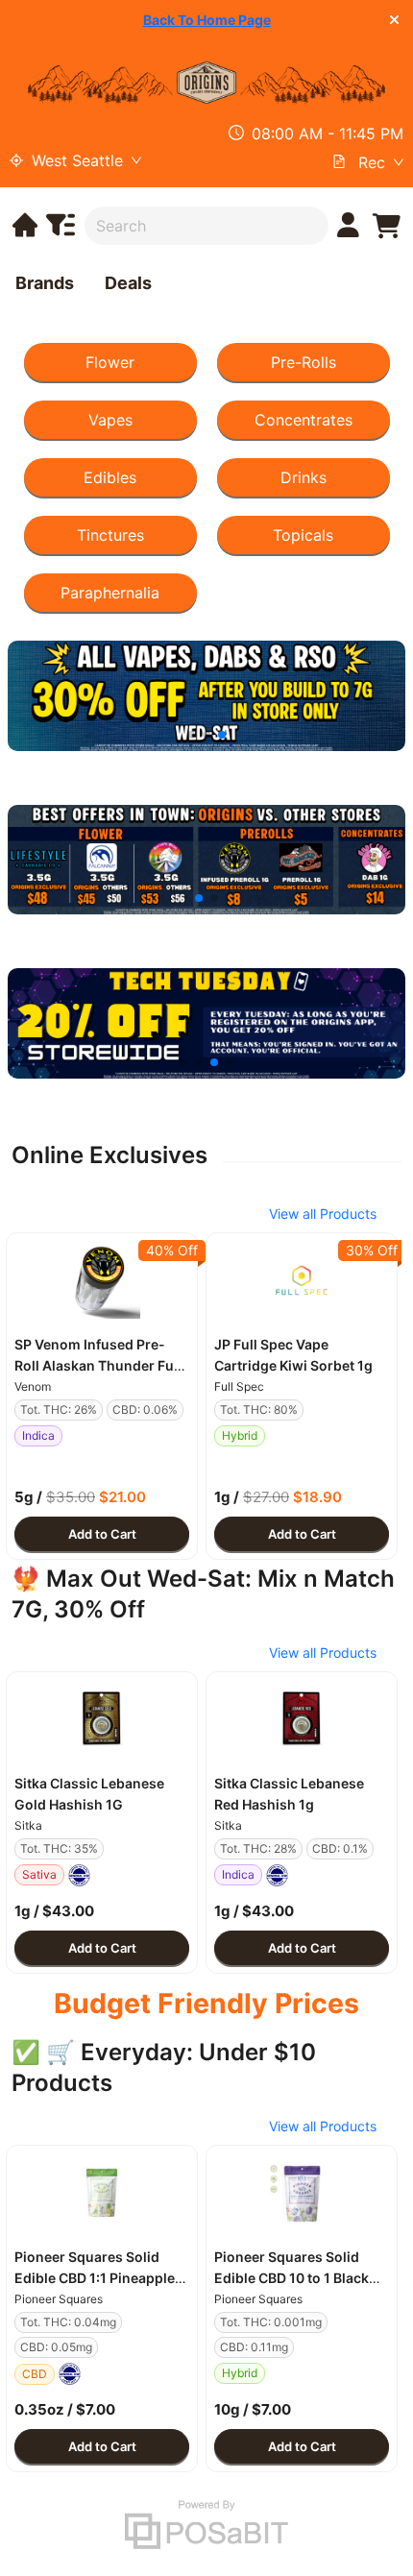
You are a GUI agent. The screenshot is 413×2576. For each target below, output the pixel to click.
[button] (102, 1280)
